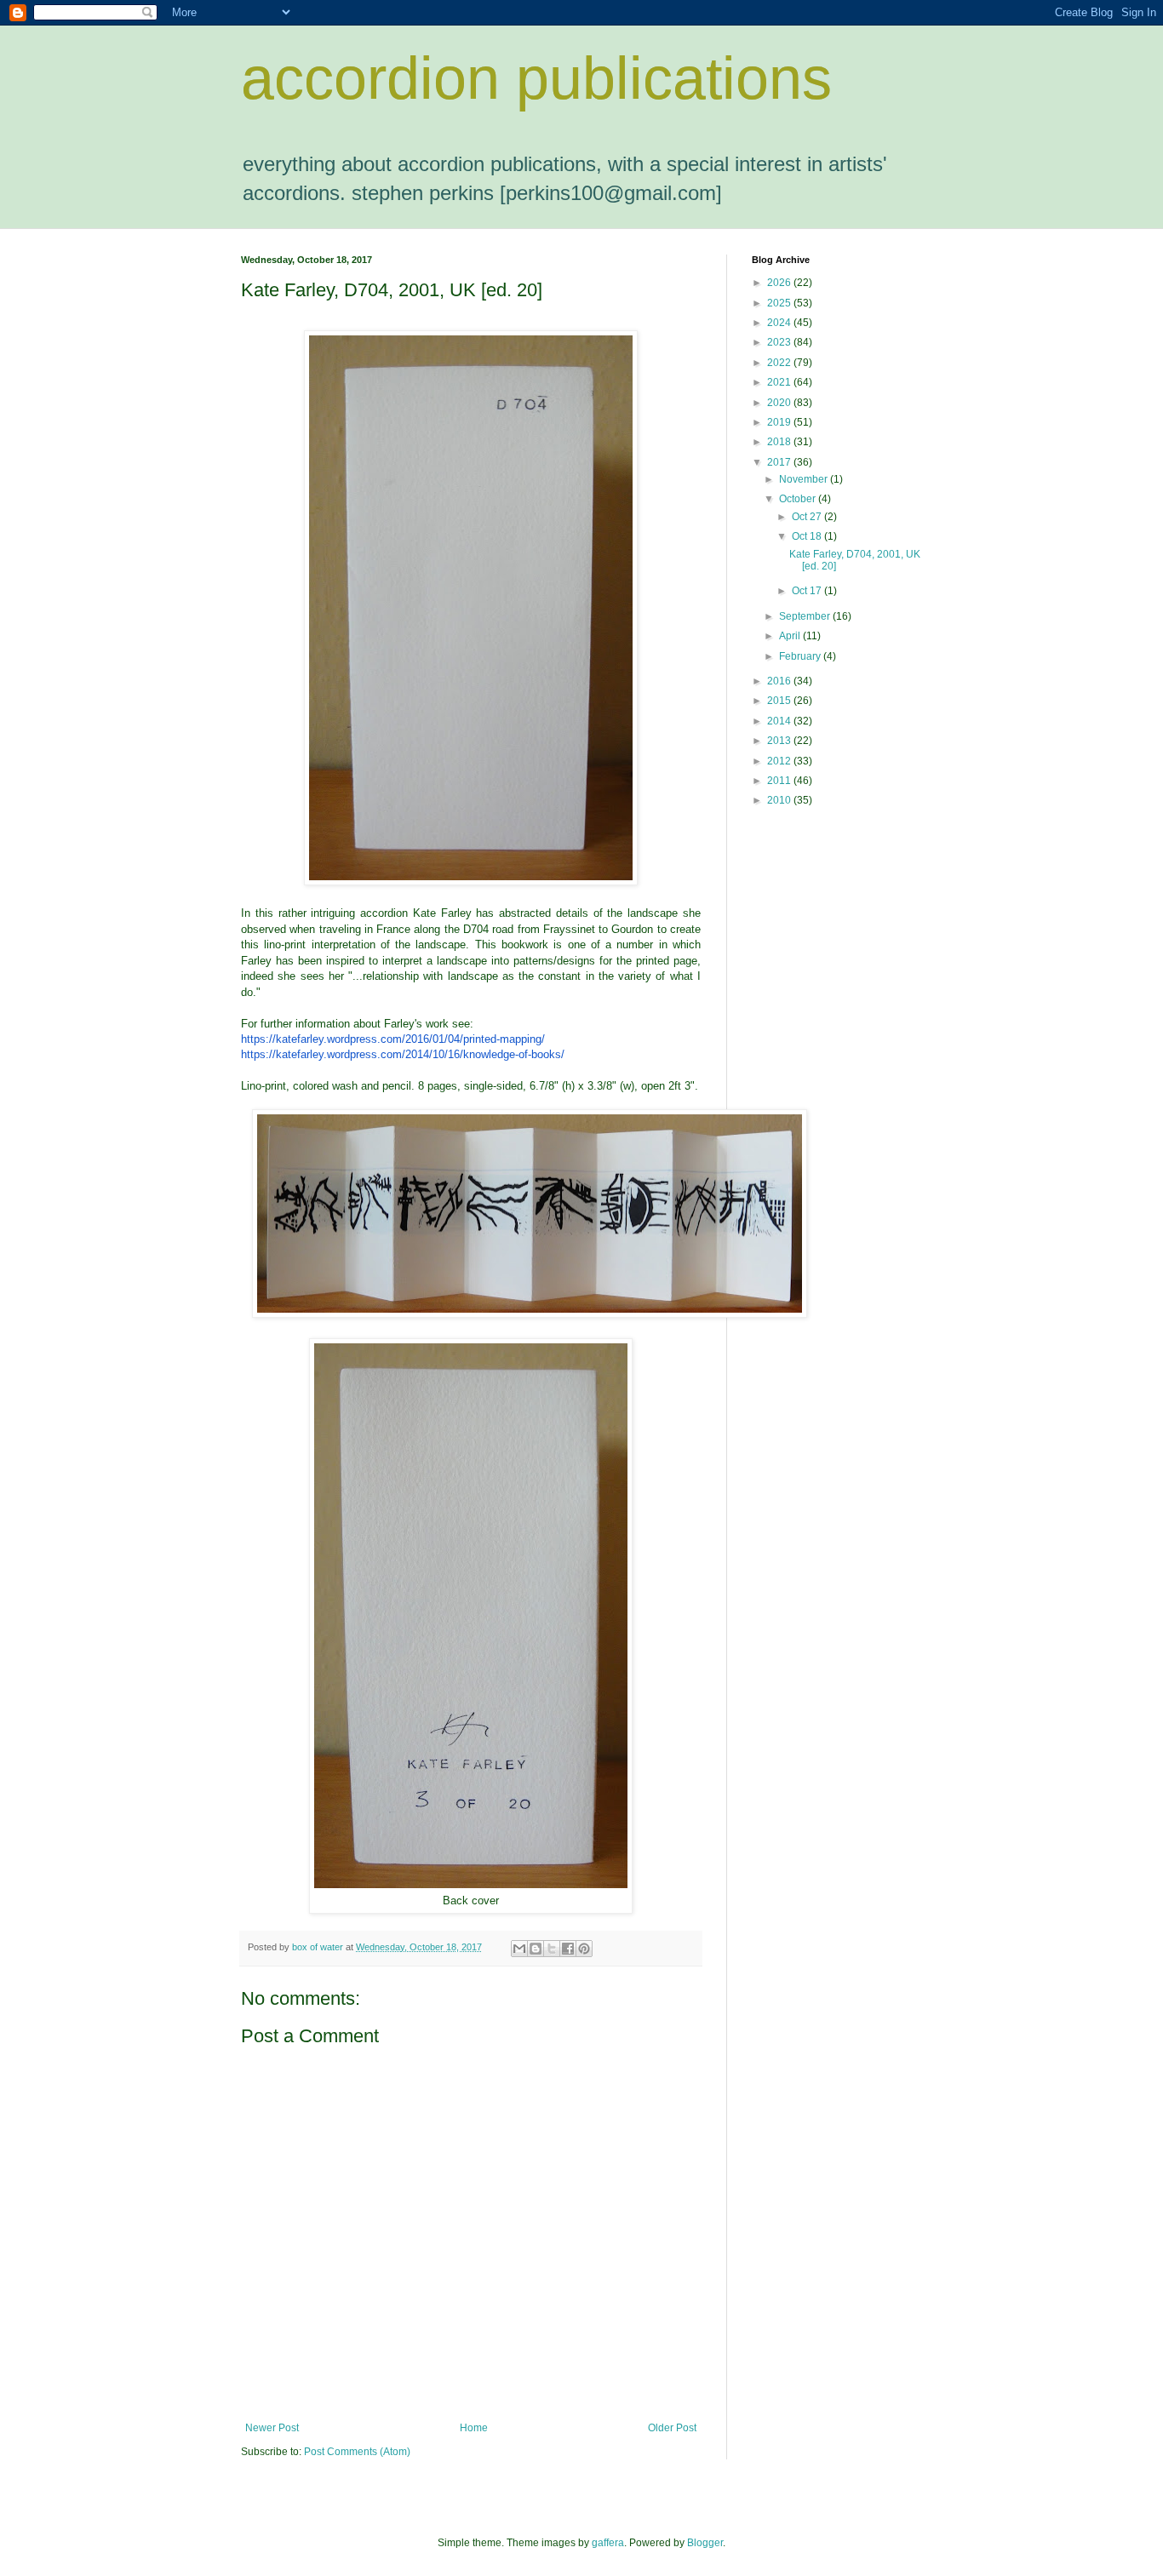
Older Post (672, 2428)
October (799, 499)
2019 (780, 422)
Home (474, 2428)
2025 (780, 303)
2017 (780, 462)
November (805, 479)
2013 (780, 741)
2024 (780, 323)
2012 (780, 761)
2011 (780, 781)
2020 (780, 403)
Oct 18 (808, 536)
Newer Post (272, 2428)
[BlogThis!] (536, 1949)
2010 (780, 800)
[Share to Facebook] (568, 1949)
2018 (780, 442)
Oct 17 (808, 591)
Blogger (705, 2543)
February (801, 656)
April (791, 636)
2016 (780, 681)
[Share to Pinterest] (584, 1949)
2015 (780, 701)
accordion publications (536, 78)
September (806, 616)
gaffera (608, 2543)
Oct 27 (808, 517)
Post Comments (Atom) (357, 2452)
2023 (780, 342)
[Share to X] (552, 1949)
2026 (780, 283)
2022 (780, 363)
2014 (780, 721)
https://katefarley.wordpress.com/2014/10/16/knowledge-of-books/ (403, 1054)
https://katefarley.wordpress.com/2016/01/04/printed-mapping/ (393, 1039)
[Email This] (519, 1949)
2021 (780, 382)
